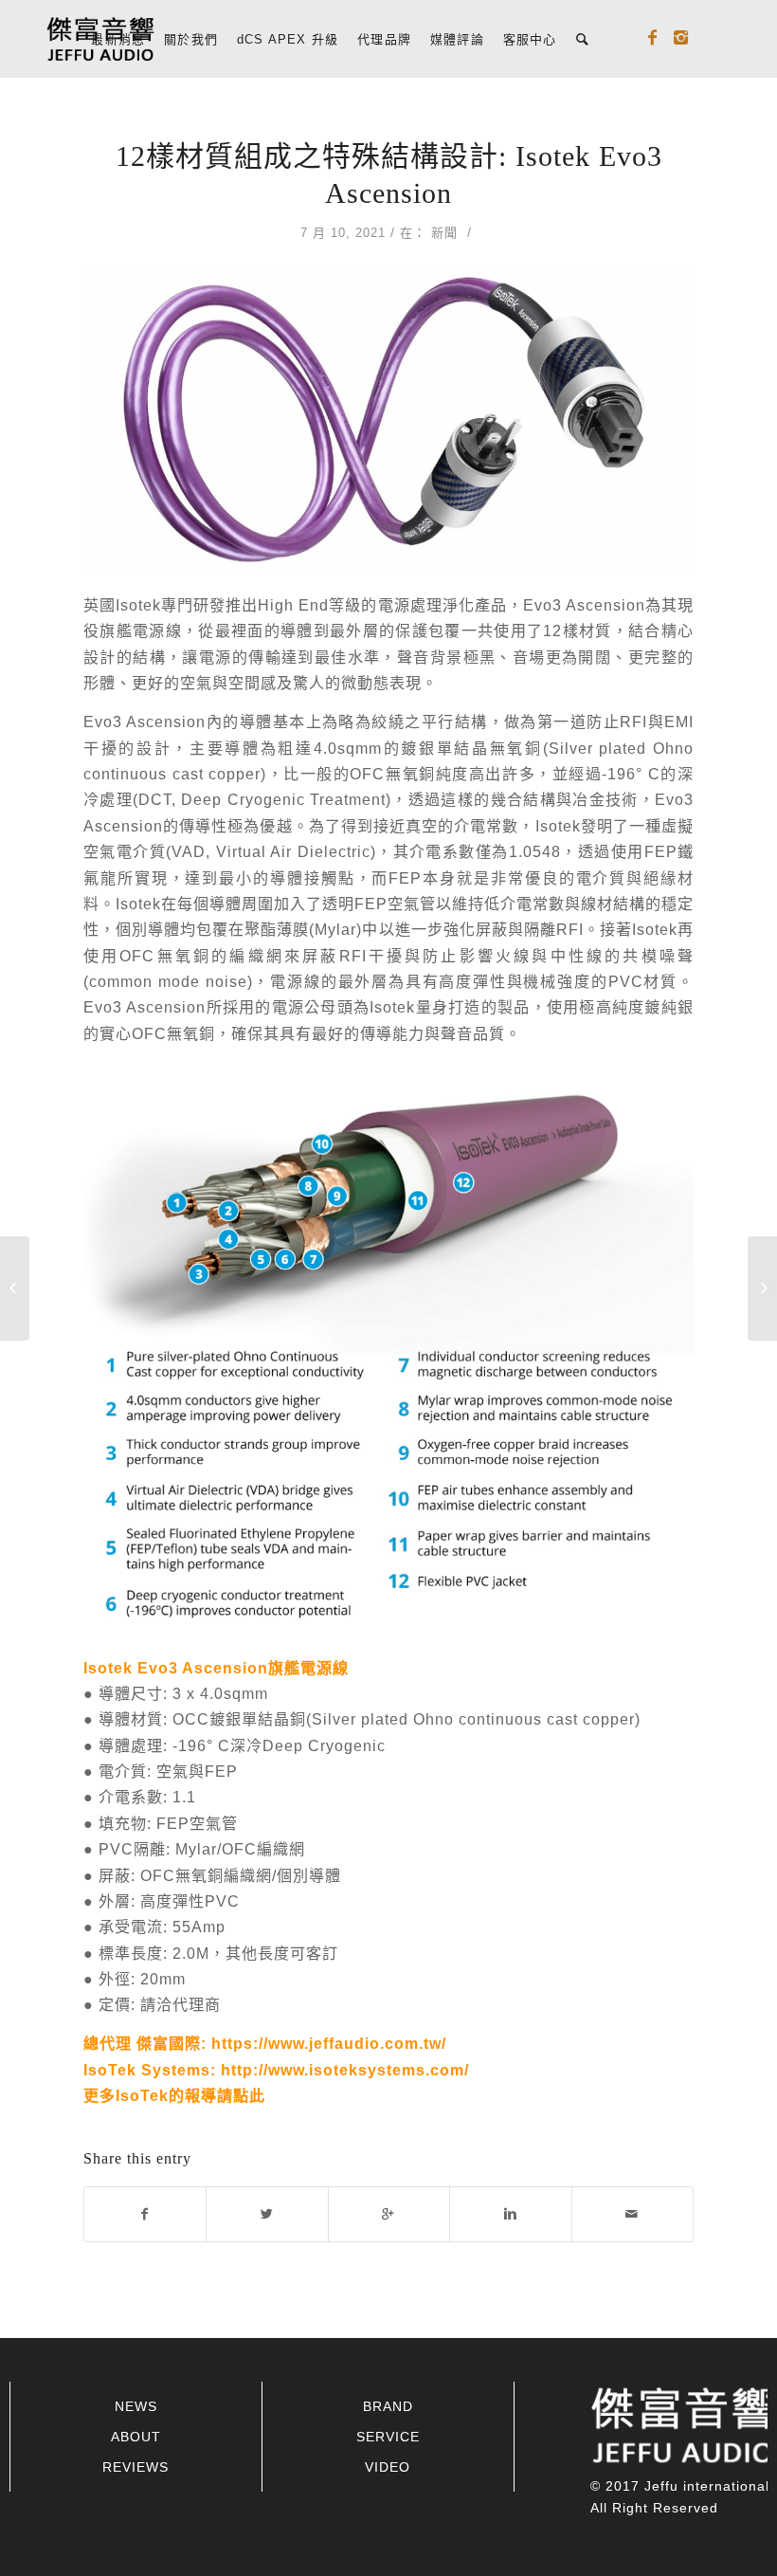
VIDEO (388, 2467)
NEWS (136, 2406)
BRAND (388, 2406)
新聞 (444, 233)
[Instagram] (681, 38)
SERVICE (388, 2437)
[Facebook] (653, 38)
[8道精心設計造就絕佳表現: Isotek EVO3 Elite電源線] (762, 1288)
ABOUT (136, 2437)
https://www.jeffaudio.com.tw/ (329, 2043)
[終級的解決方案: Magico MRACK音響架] (15, 1288)
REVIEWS (136, 2467)
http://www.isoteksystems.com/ (345, 2070)
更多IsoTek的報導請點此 (174, 2095)
